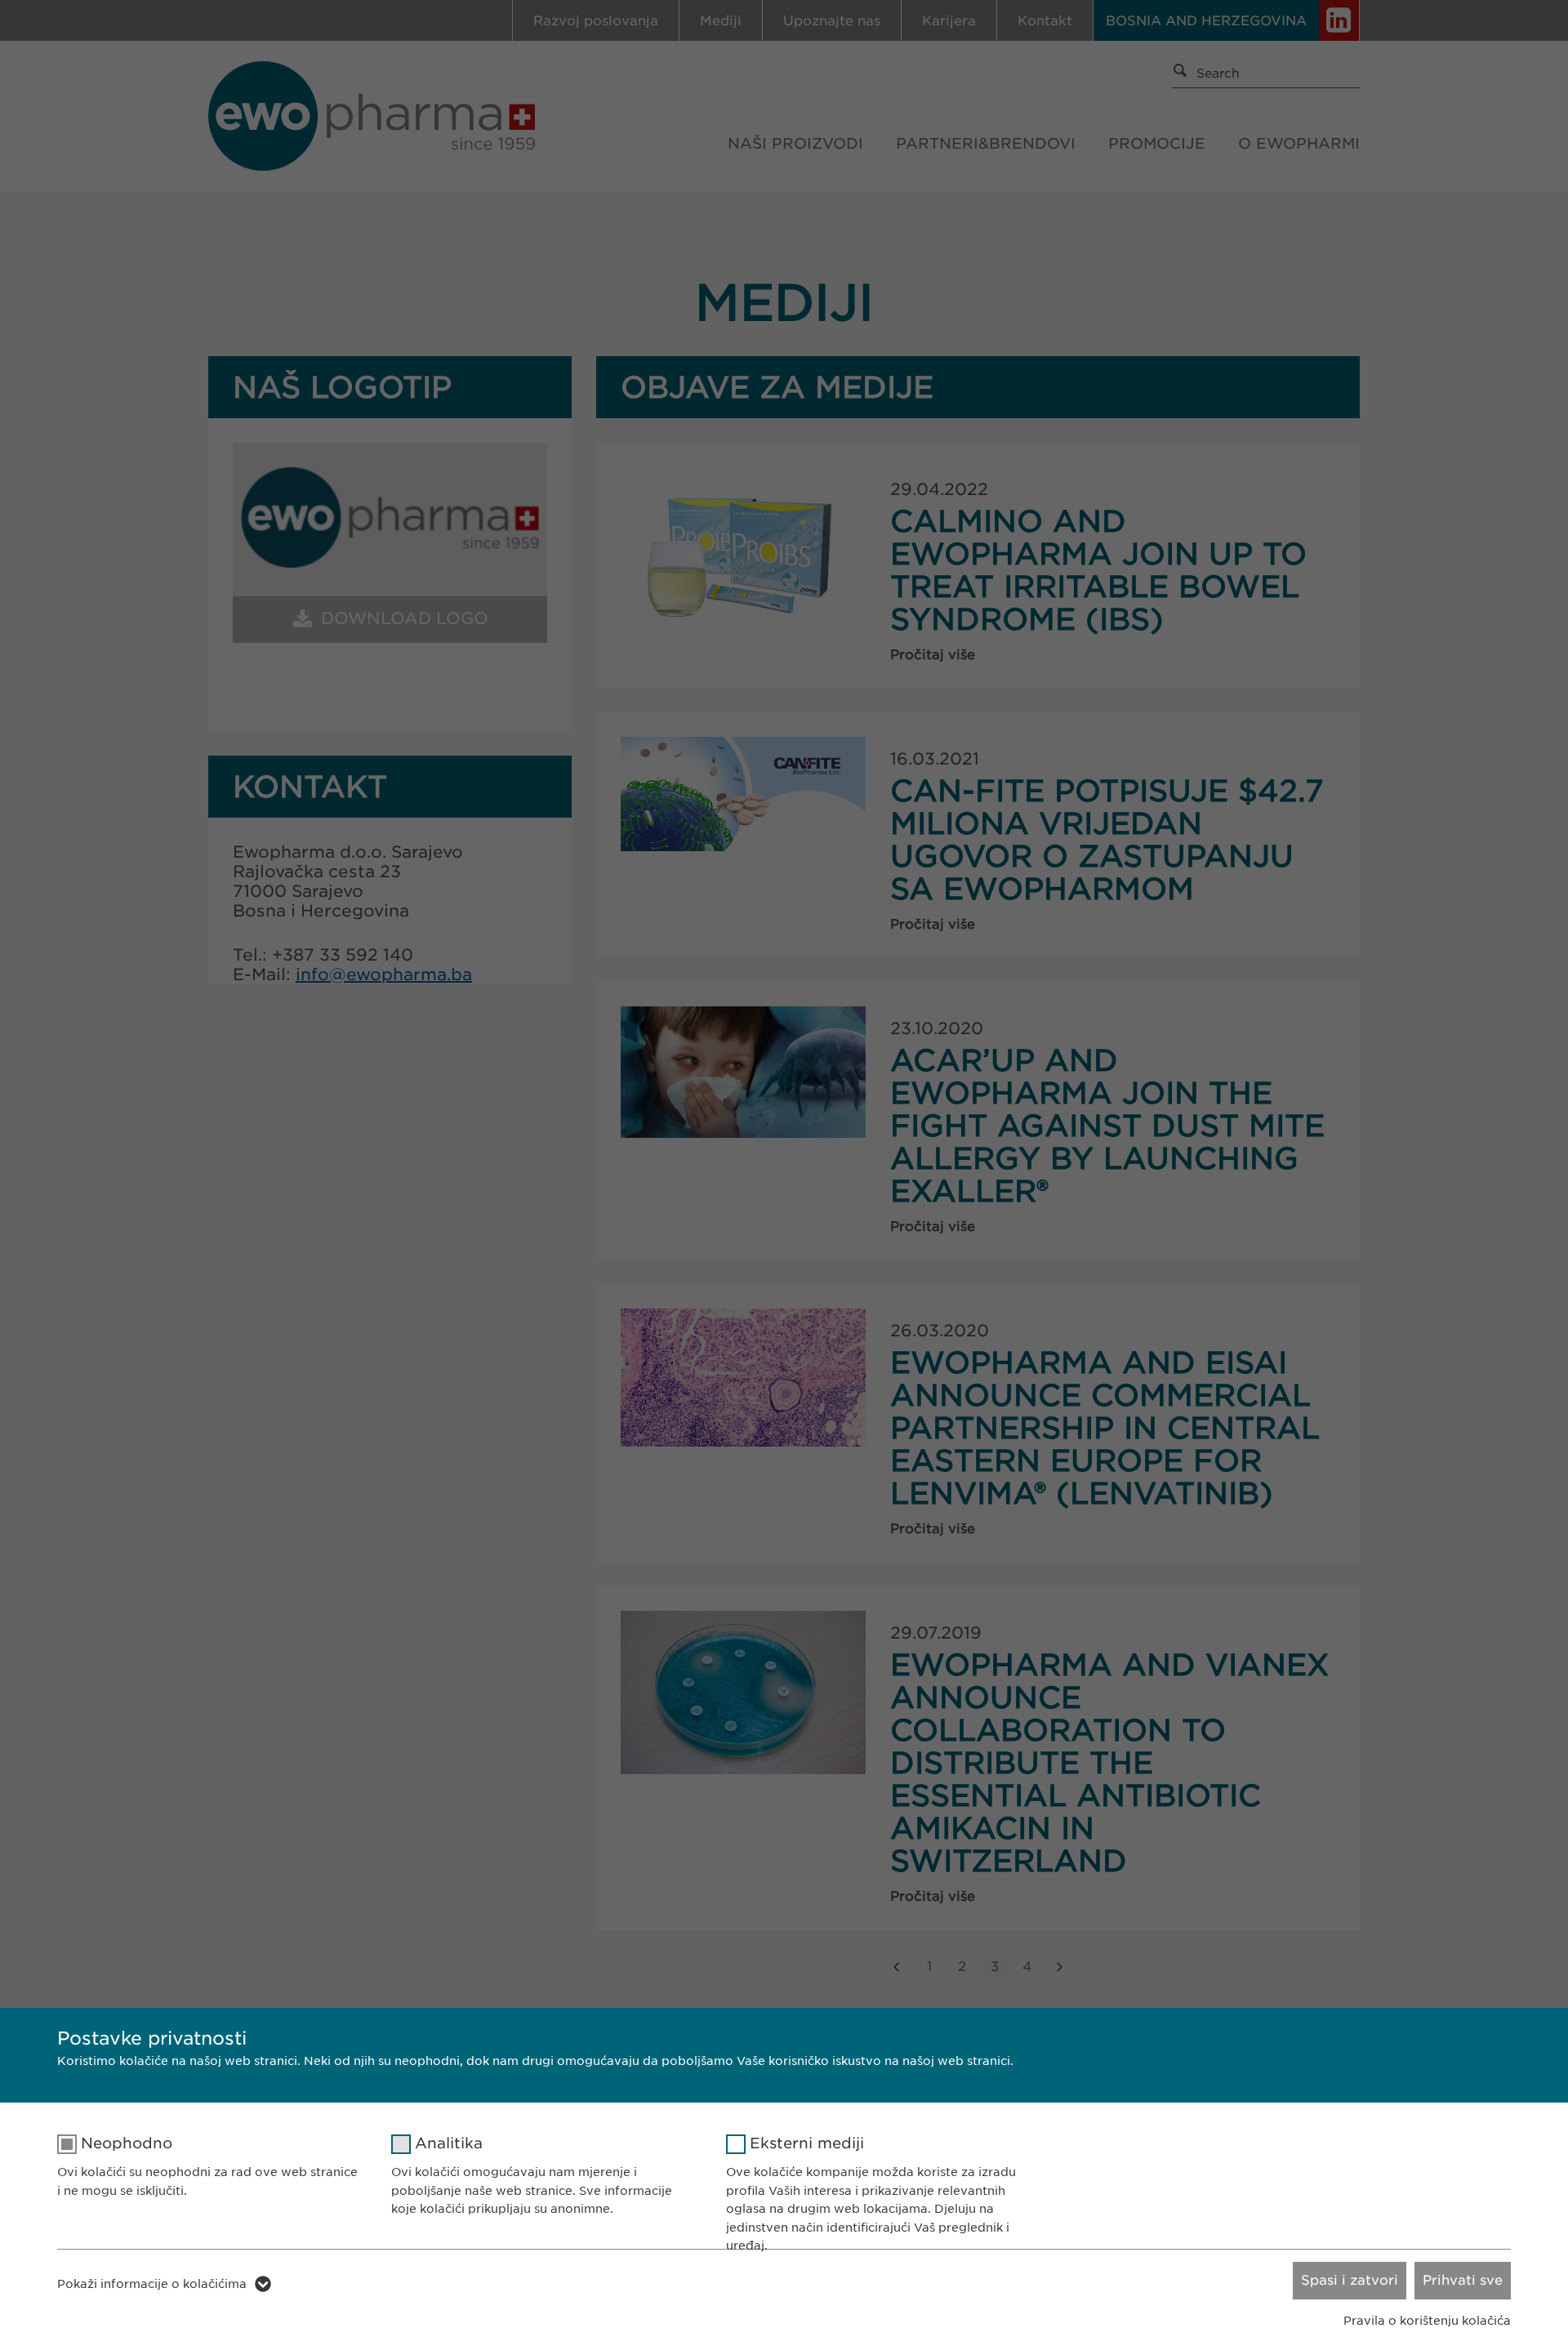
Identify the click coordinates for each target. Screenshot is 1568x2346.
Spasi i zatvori (1350, 2280)
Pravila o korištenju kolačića (1427, 2321)
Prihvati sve (1463, 2280)
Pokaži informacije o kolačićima (152, 2284)
